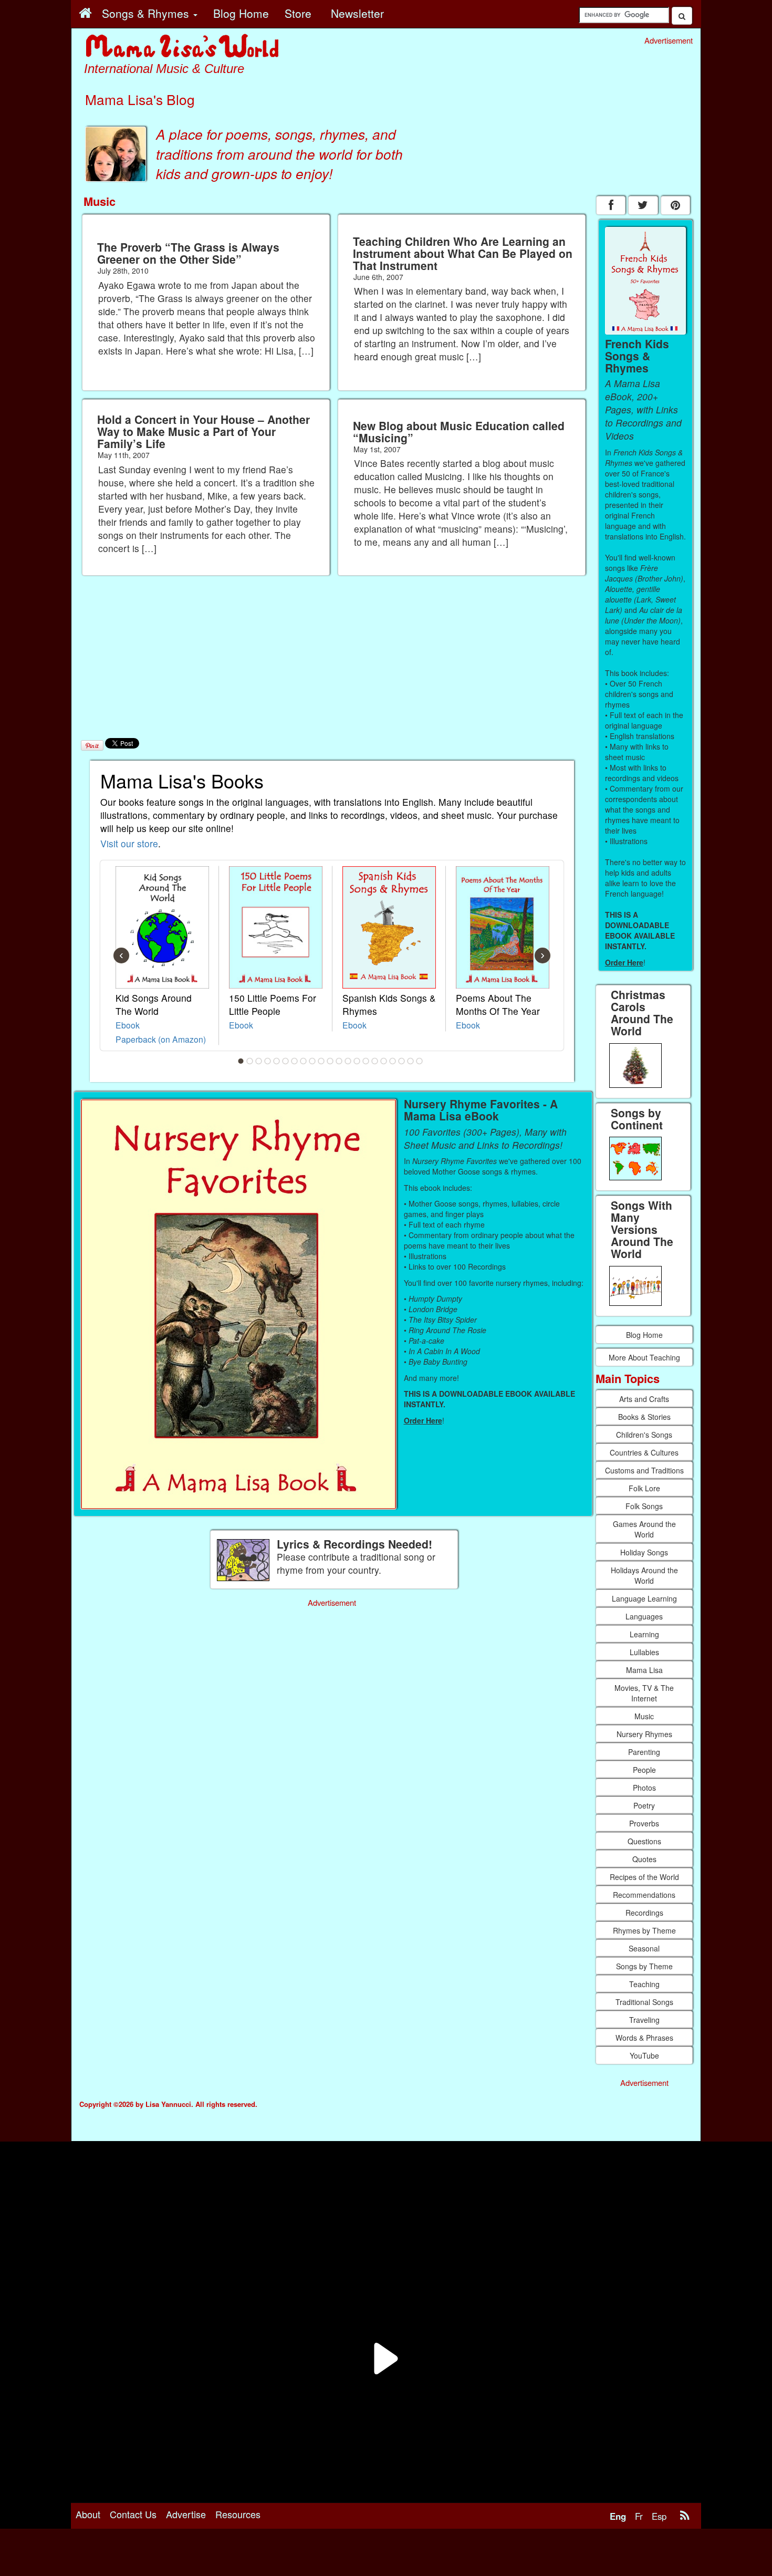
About (88, 2514)
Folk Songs (644, 1506)
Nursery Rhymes (644, 1734)
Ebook (128, 1025)
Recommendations (644, 1895)
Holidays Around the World (644, 1575)
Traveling (644, 2020)
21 (420, 1061)
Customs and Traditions (644, 1470)
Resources (238, 2514)
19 (402, 1061)
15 (366, 1061)
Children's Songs (644, 1435)
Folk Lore (644, 1488)
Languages (644, 1616)
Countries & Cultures (644, 1452)
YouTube (644, 2055)
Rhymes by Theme (644, 1930)
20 (411, 1061)
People (644, 1770)
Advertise (186, 2514)
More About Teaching (644, 1357)
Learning (644, 1634)
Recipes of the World (644, 1877)
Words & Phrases (644, 2038)
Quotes (644, 1859)
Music (644, 1716)
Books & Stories (644, 1417)
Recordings (644, 1913)
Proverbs (644, 1823)
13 (348, 1061)
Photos (644, 1788)
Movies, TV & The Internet (644, 1693)
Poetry (644, 1805)
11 (330, 1061)
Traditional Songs (644, 2002)
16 (375, 1061)
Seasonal (644, 1948)
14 (357, 1061)
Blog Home (644, 1335)
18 (393, 1061)
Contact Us (133, 2514)
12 (339, 1061)
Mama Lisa (644, 1670)
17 (384, 1061)
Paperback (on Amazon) (161, 1039)
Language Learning (644, 1598)
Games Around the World (644, 1529)
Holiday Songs (644, 1552)
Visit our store (129, 843)
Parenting (644, 1752)
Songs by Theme (644, 1966)
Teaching (644, 1984)
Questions (644, 1841)
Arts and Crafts (644, 1399)
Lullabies (644, 1652)
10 (321, 1061)
